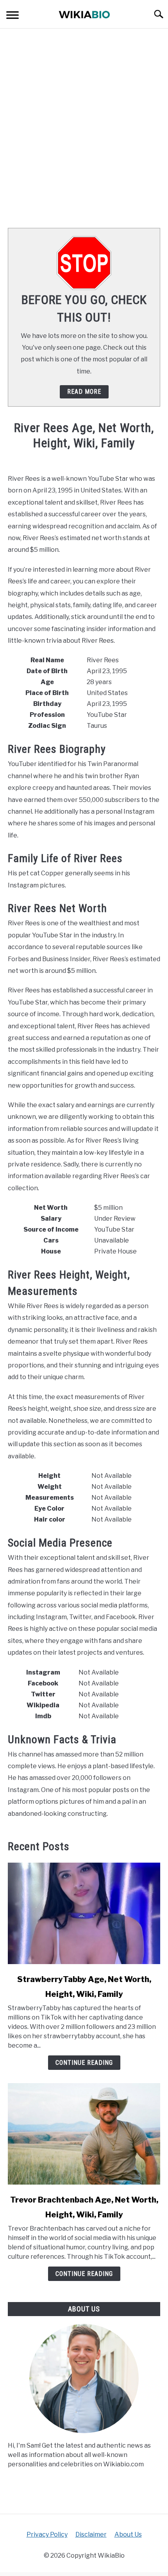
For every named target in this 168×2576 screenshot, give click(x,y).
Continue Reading (84, 2063)
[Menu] (13, 16)
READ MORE (84, 392)
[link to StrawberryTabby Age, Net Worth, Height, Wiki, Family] (84, 1913)
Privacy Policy (47, 2534)
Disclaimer (91, 2534)
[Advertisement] (84, 128)
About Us (128, 2534)
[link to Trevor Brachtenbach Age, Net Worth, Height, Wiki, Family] (84, 2134)
